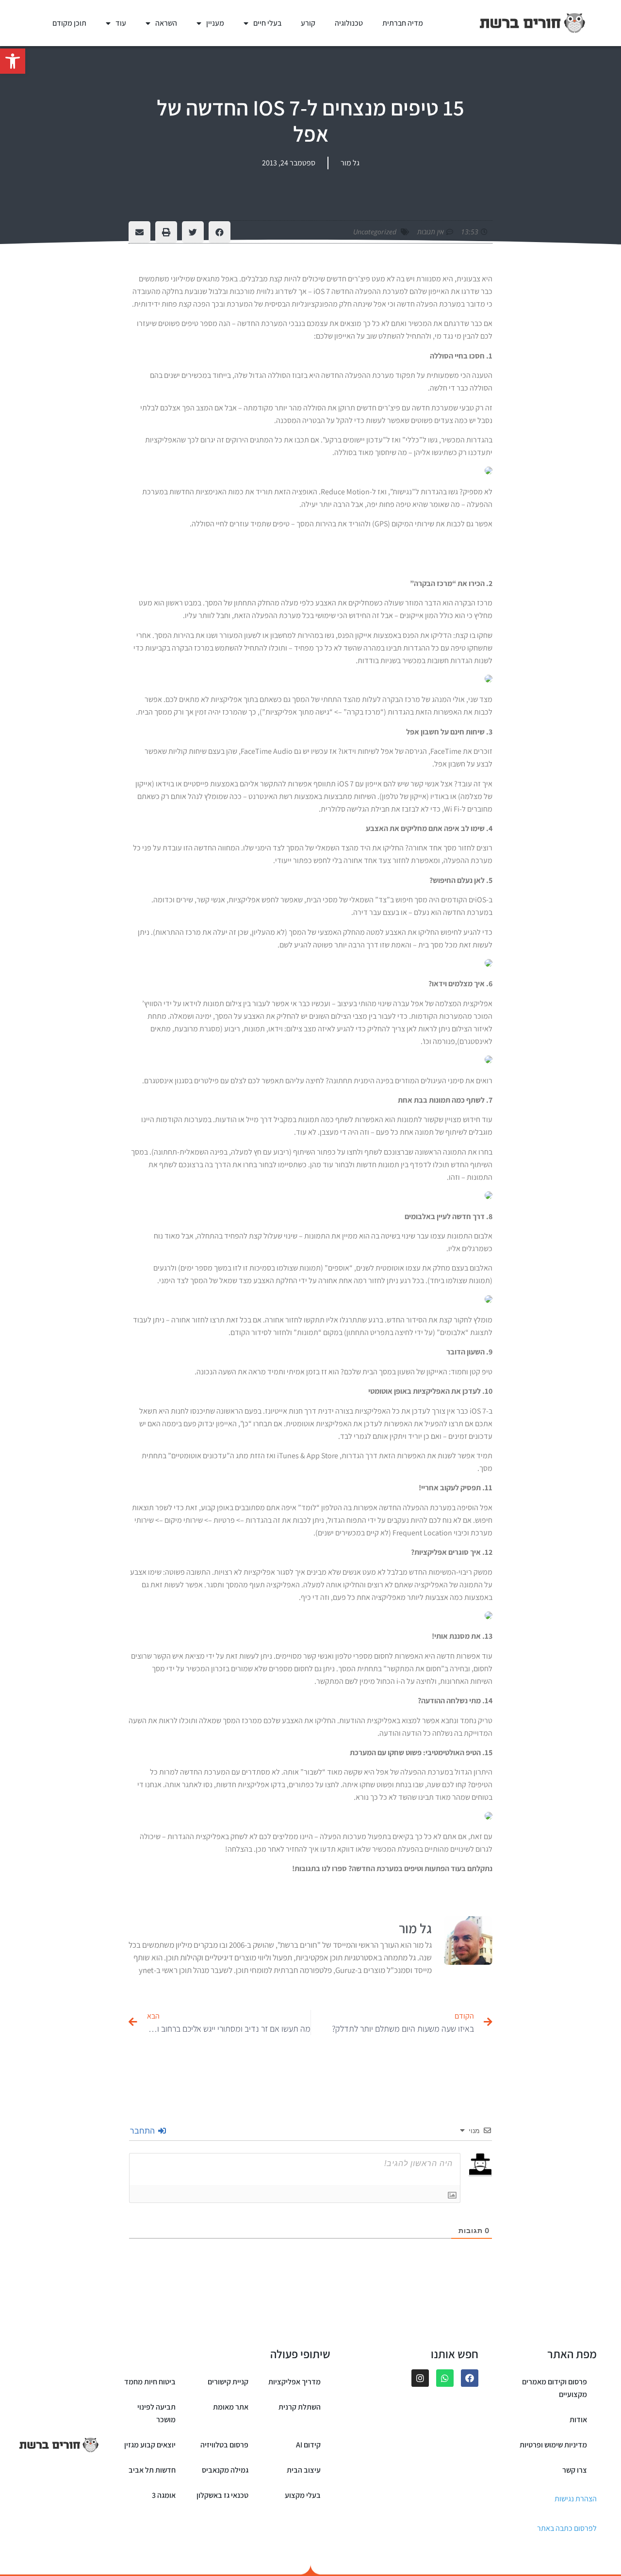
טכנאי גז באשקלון (222, 2495)
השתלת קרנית (300, 2407)
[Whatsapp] (445, 2378)
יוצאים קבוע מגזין (150, 2445)
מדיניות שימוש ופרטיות (553, 2445)
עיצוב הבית (304, 2470)
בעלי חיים (267, 23)
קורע (308, 23)
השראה (166, 23)
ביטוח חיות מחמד (150, 2382)
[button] (13, 61)
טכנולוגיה (349, 23)
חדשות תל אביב (152, 2470)
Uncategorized (375, 232)
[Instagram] (420, 2378)
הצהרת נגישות (576, 2499)
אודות (578, 2420)
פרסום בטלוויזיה (224, 2445)
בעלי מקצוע (303, 2495)
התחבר (144, 2131)
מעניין (215, 23)
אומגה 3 (164, 2495)
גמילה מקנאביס (225, 2470)
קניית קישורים (228, 2382)
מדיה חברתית (403, 23)
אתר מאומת (231, 2407)
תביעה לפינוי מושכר (156, 2413)
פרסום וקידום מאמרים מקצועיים (555, 2388)
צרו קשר (575, 2470)
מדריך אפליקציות (294, 2382)
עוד (121, 23)
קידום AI (308, 2445)
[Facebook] (470, 2378)
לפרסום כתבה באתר (567, 2528)
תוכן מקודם (69, 23)
